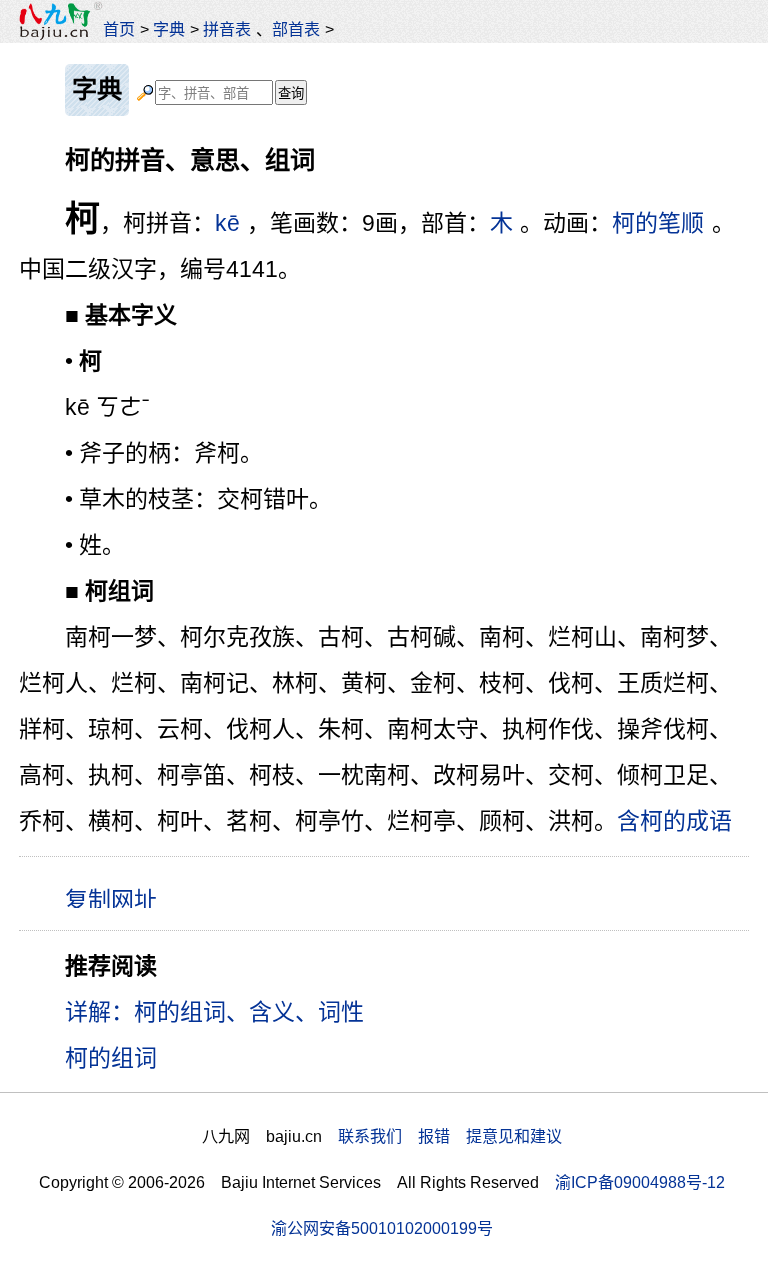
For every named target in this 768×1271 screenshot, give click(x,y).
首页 (119, 29)
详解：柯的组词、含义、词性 (214, 1012)
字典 (169, 29)
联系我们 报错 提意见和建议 (450, 1136)
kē (227, 223)
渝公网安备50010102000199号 (382, 1228)
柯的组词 (111, 1058)
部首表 (296, 29)
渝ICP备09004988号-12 (640, 1182)
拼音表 (227, 29)
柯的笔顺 (658, 223)
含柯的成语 (674, 821)
